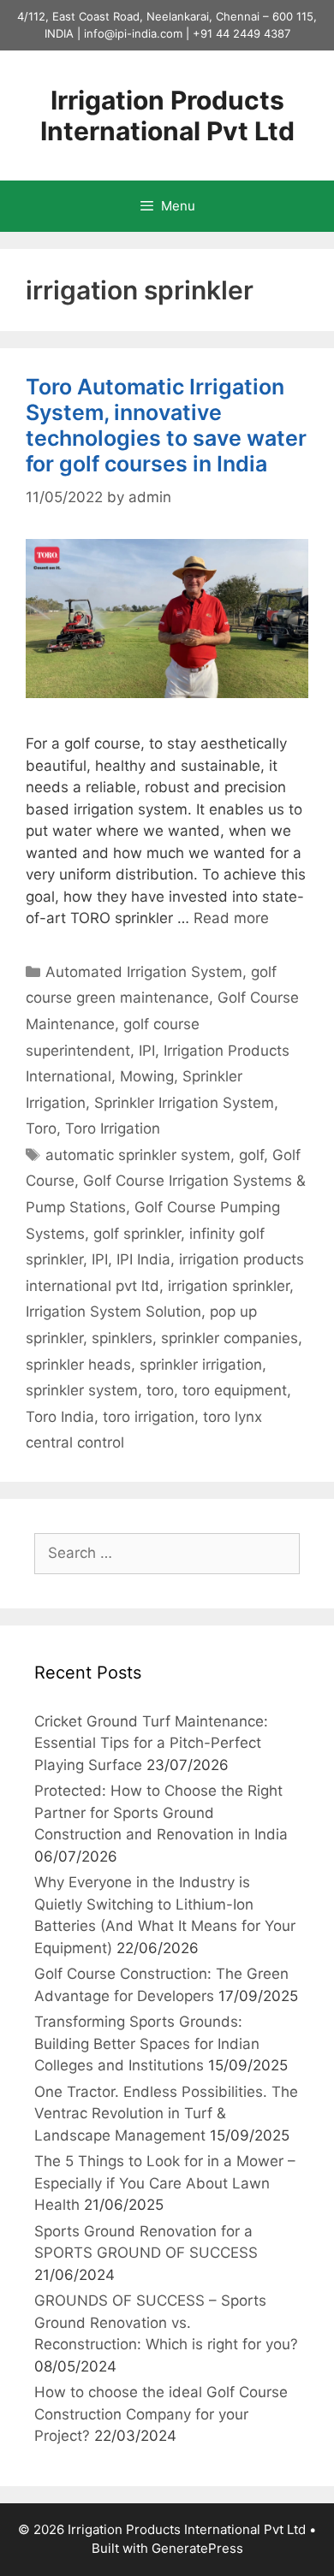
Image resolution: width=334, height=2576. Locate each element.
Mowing (147, 1076)
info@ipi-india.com (133, 33)
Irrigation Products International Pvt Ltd (167, 115)
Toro (41, 1128)
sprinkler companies (230, 1338)
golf (251, 1155)
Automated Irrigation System (144, 972)
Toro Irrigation (113, 1128)
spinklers (122, 1338)
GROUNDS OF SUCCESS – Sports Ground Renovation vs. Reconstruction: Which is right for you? (166, 2322)
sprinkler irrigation (201, 1365)
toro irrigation (149, 1417)
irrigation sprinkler (229, 1286)
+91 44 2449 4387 (242, 33)
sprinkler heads (78, 1365)
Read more (231, 918)
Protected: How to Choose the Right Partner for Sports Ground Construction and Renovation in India (161, 1812)
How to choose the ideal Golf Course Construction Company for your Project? (161, 2414)
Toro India (60, 1417)
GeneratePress (197, 2548)
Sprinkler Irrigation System (184, 1103)
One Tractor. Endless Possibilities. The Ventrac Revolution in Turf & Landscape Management (166, 2114)
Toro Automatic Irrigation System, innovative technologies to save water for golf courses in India (166, 425)
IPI (147, 1051)
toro (160, 1390)
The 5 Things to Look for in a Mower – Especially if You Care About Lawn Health (165, 2183)
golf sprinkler (137, 1234)
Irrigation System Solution (113, 1312)
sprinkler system (82, 1390)
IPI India (143, 1259)
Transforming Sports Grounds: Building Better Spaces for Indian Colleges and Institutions (147, 2043)
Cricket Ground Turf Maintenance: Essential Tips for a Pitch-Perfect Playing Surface (151, 1743)
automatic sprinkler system (138, 1155)
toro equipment (235, 1390)
